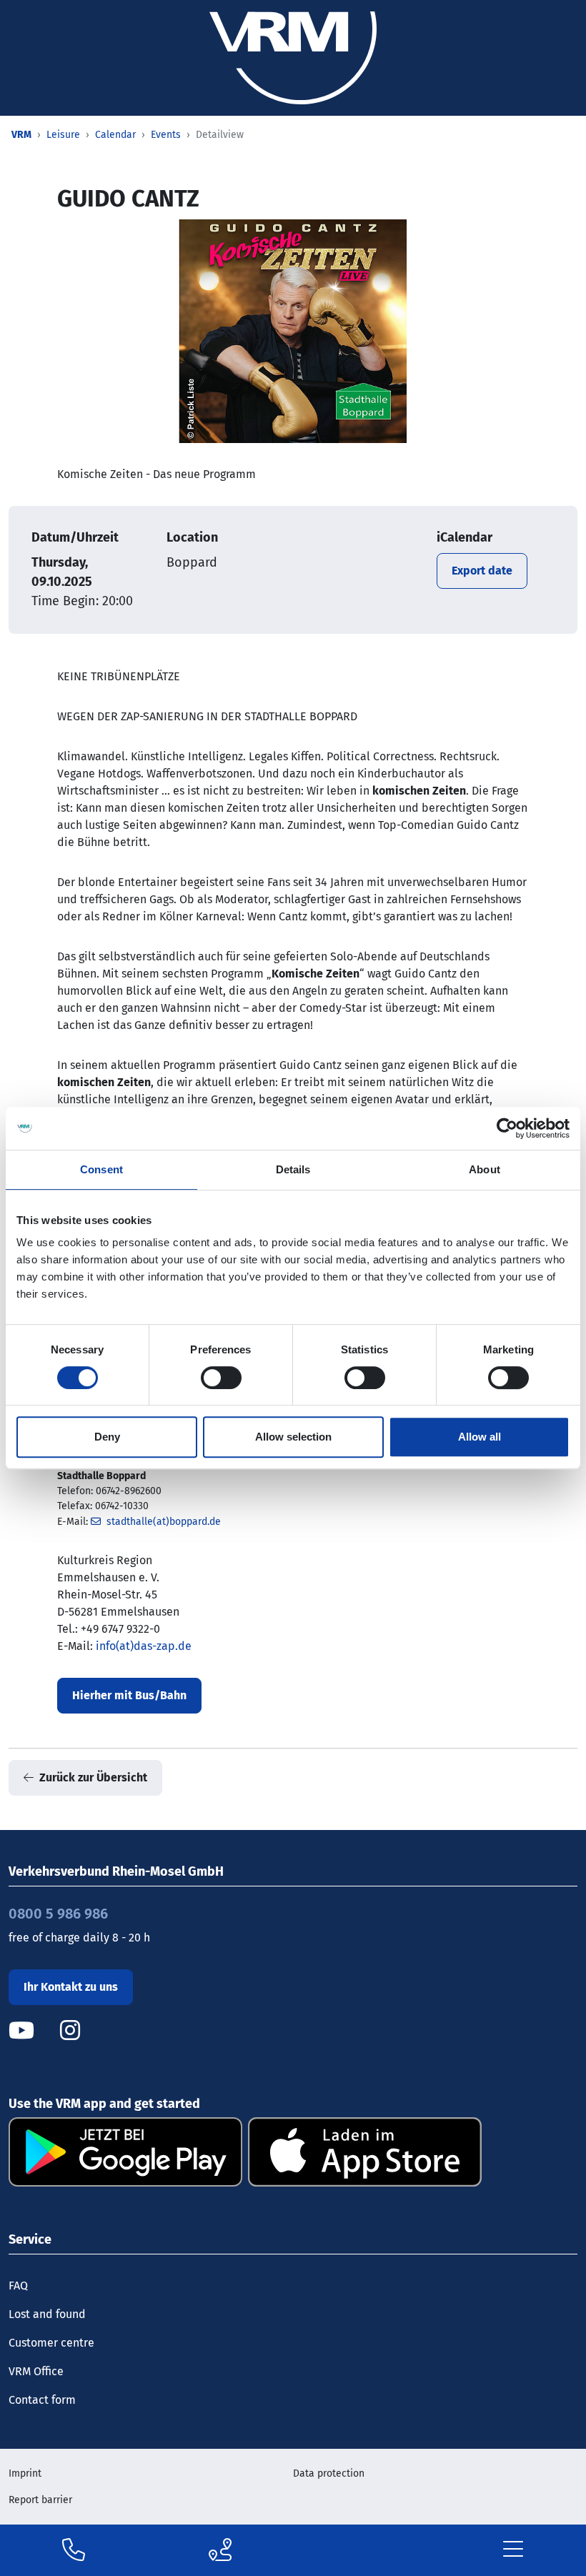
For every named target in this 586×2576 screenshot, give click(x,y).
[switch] (221, 1378)
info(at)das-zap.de (144, 1646)
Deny (107, 1437)
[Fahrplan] (220, 2550)
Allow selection (293, 1437)
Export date (482, 571)
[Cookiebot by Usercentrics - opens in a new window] (507, 1128)
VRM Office (36, 2371)
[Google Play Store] (125, 2151)
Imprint (25, 2473)
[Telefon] (74, 2550)
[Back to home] (293, 57)
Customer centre (51, 2343)
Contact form (42, 2400)
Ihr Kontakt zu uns (71, 1987)
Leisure (63, 135)
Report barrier (40, 2500)
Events (166, 135)
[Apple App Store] (365, 2151)
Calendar (115, 135)
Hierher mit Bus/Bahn (129, 1695)
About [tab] (485, 1169)
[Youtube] (33, 2030)
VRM (21, 135)
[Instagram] (70, 2030)
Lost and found (47, 2314)
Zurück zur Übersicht (93, 1777)
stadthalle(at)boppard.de (164, 1522)
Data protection (329, 2473)
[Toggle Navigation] (513, 2550)
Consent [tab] (101, 1169)
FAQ (18, 2286)
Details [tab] (293, 1169)
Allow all (480, 1437)
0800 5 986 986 (58, 1914)
